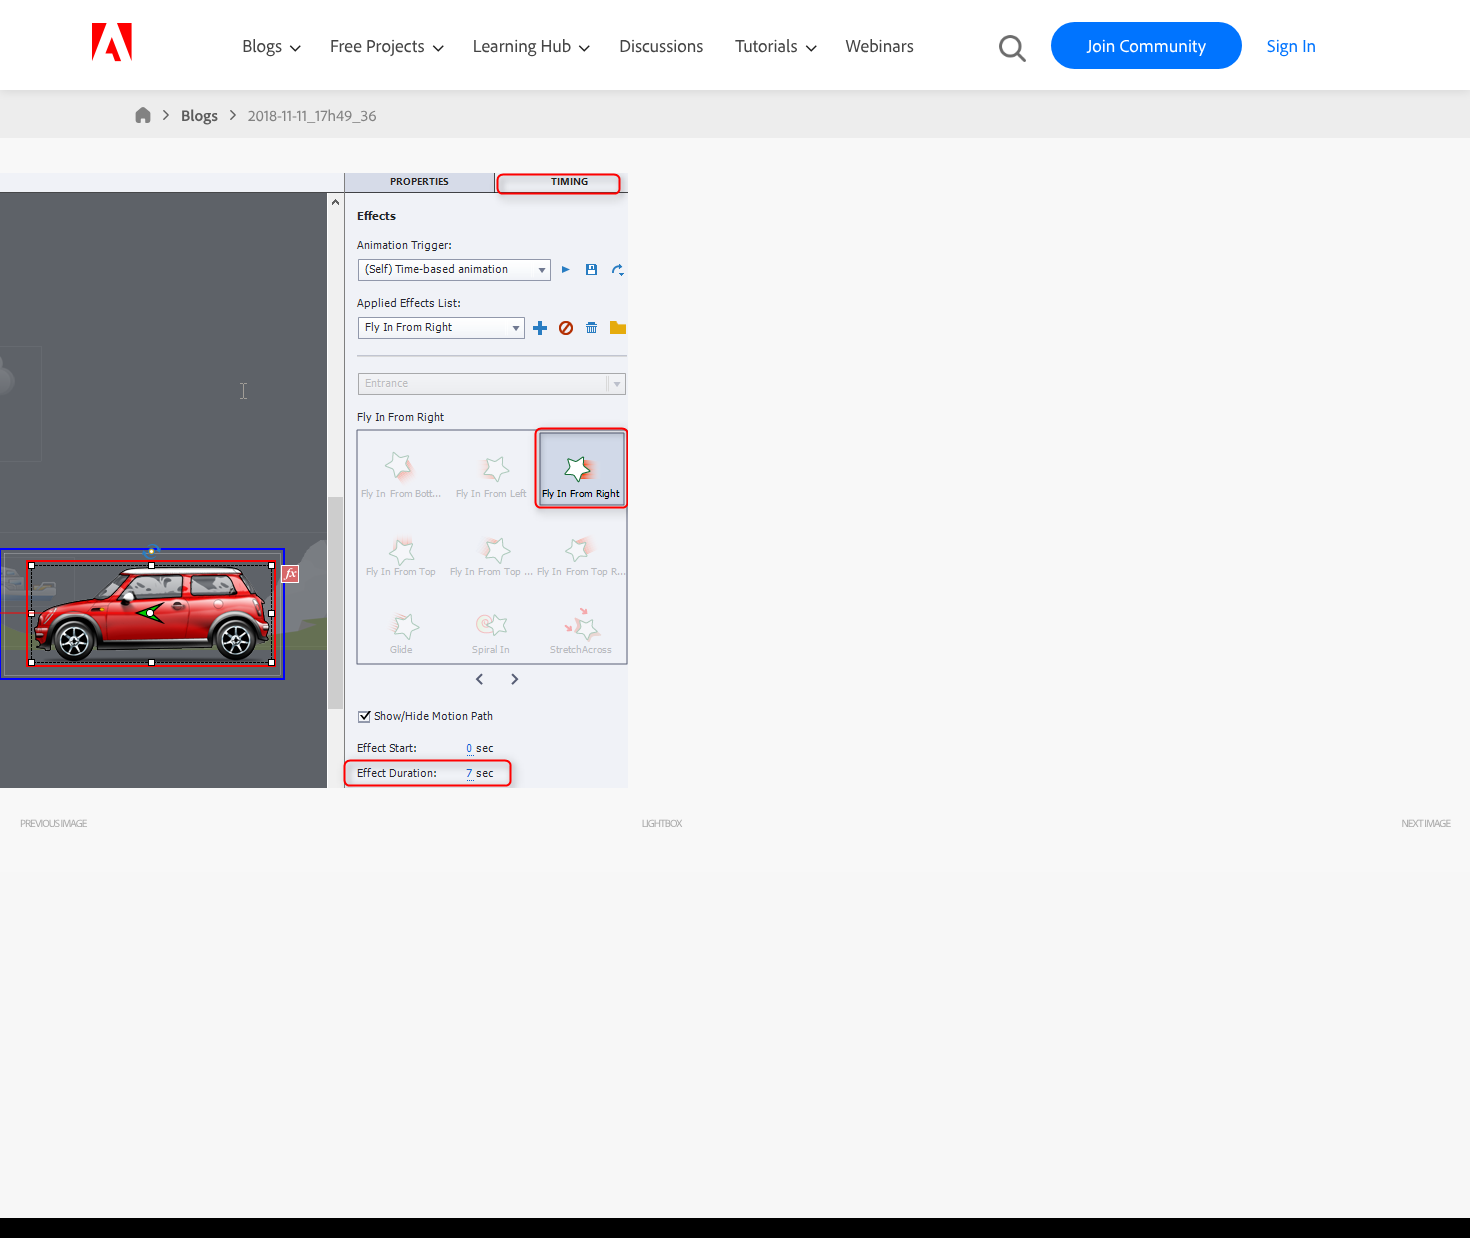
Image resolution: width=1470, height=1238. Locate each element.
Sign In (1291, 45)
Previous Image (53, 823)
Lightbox (661, 823)
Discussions (661, 45)
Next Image (1425, 823)
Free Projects (379, 45)
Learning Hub (524, 45)
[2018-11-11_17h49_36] (314, 783)
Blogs (262, 45)
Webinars (880, 45)
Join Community (1146, 45)
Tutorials (768, 45)
